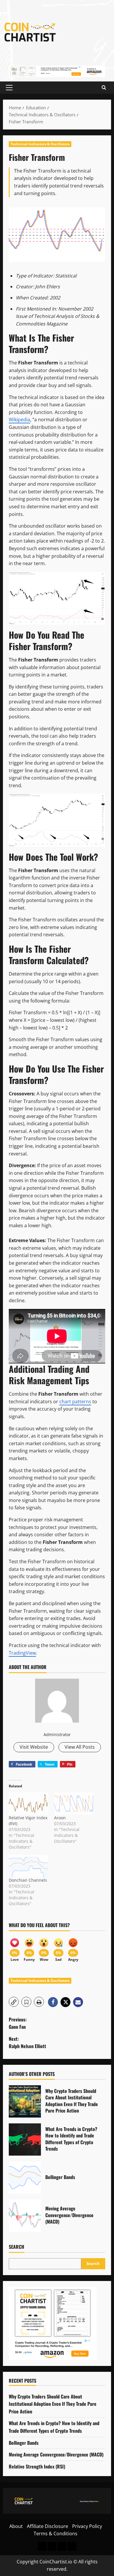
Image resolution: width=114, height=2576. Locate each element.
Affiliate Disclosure (47, 2526)
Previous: (18, 2023)
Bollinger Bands (25, 2178)
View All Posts (80, 1747)
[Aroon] (74, 1804)
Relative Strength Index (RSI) (37, 2466)
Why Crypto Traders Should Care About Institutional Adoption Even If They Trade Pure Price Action (25, 2101)
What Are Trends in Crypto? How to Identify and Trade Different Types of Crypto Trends (25, 2139)
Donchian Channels (28, 1880)
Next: (27, 2043)
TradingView (22, 1653)
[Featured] (42, 2546)
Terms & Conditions (56, 2534)
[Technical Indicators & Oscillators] (72, 2546)
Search (17, 2247)
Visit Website (34, 1747)
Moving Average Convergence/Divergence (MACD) (25, 2216)
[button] (9, 88)
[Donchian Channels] (28, 1866)
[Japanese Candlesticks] (52, 2546)
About (16, 2526)
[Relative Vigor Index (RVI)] (28, 1804)
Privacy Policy (87, 2526)
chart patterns (75, 1402)
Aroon (60, 1818)
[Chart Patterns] (62, 2546)
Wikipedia (19, 420)
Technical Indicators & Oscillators (40, 144)
